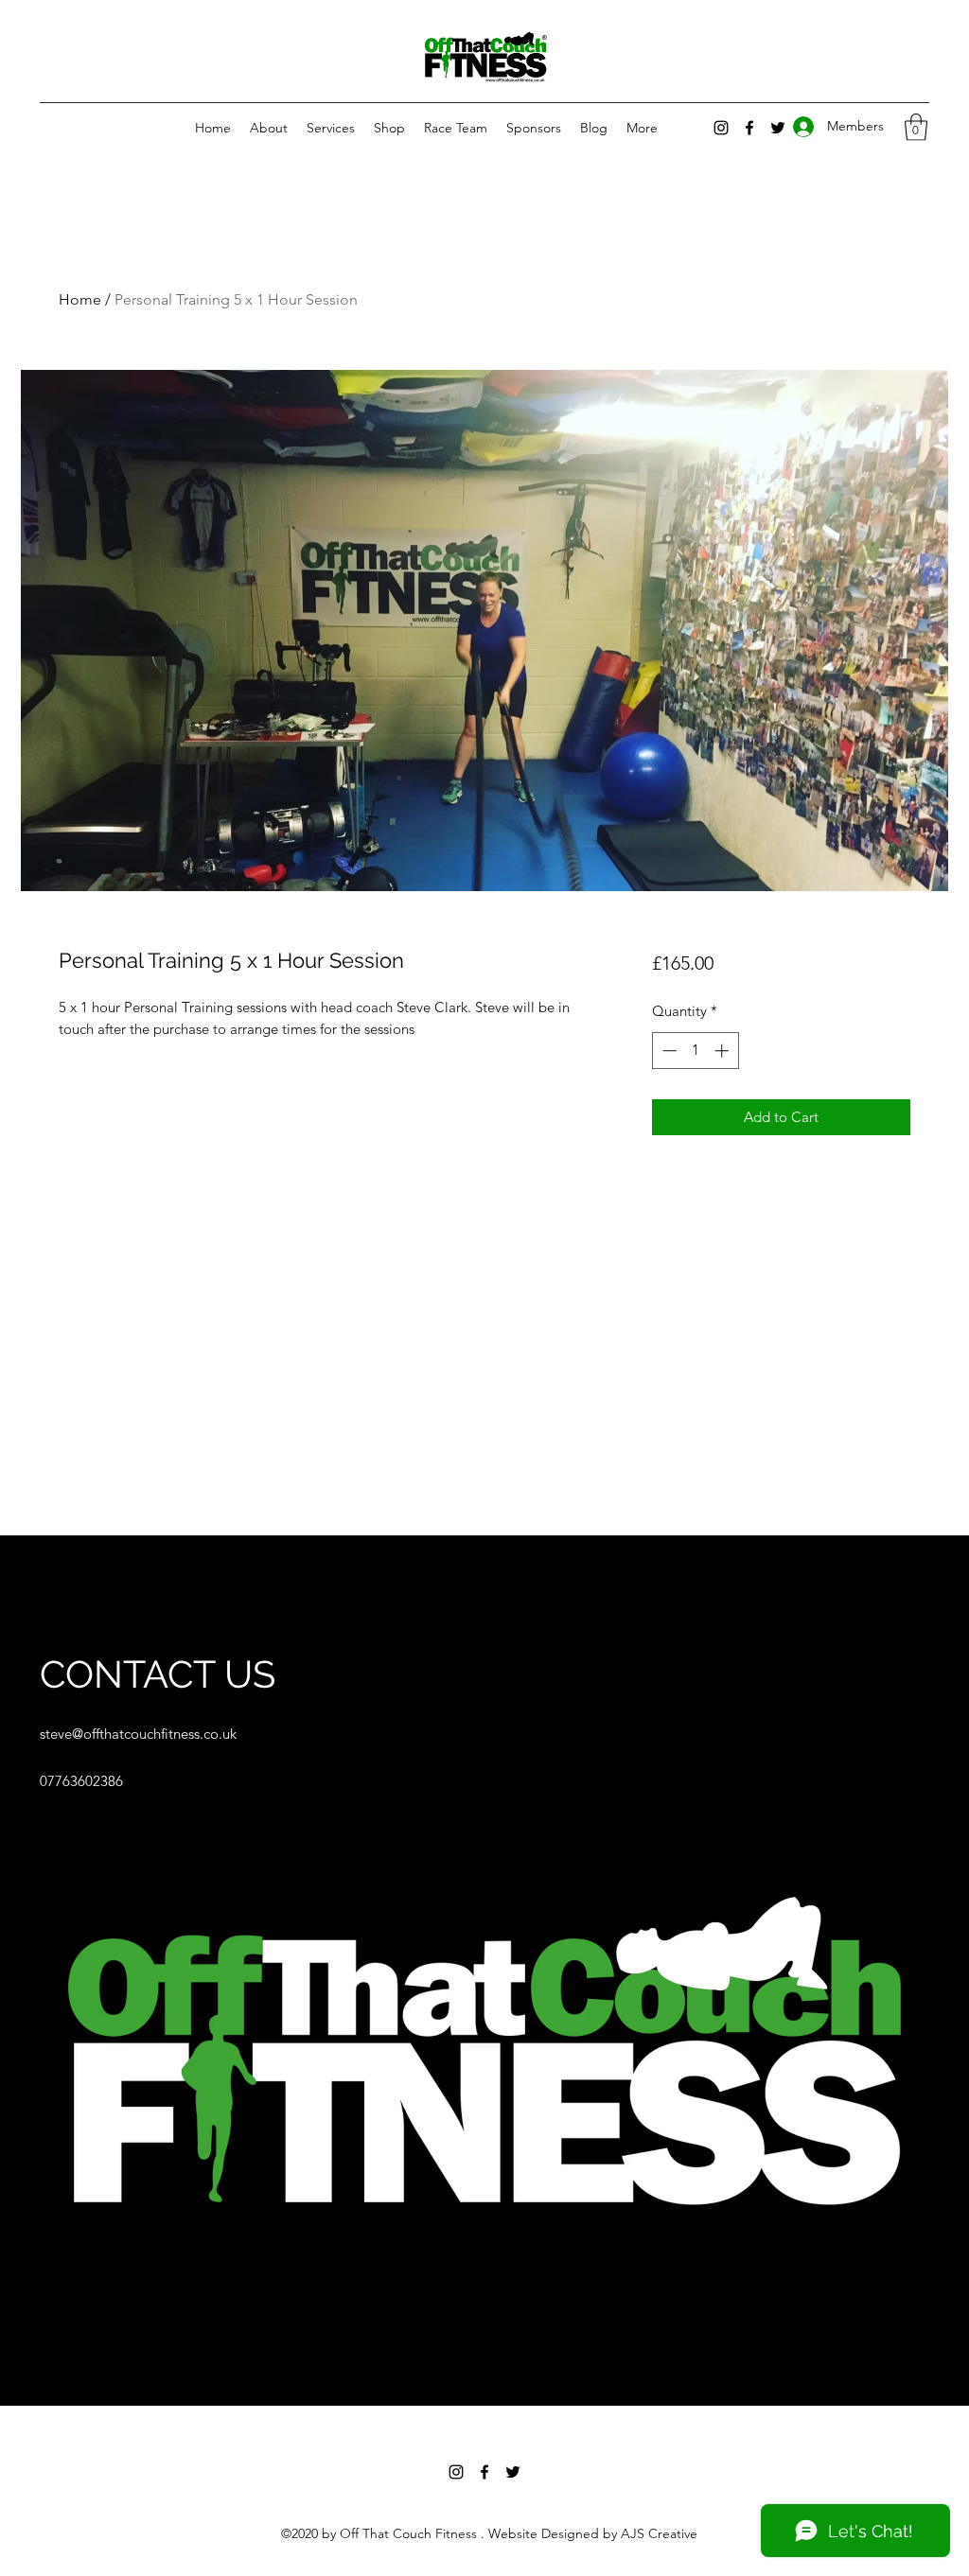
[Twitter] (513, 2472)
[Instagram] (721, 128)
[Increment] (723, 1051)
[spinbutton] (695, 1051)
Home (80, 299)
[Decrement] (668, 1051)
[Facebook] (484, 2472)
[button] (916, 127)
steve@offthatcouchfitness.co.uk (138, 1734)
